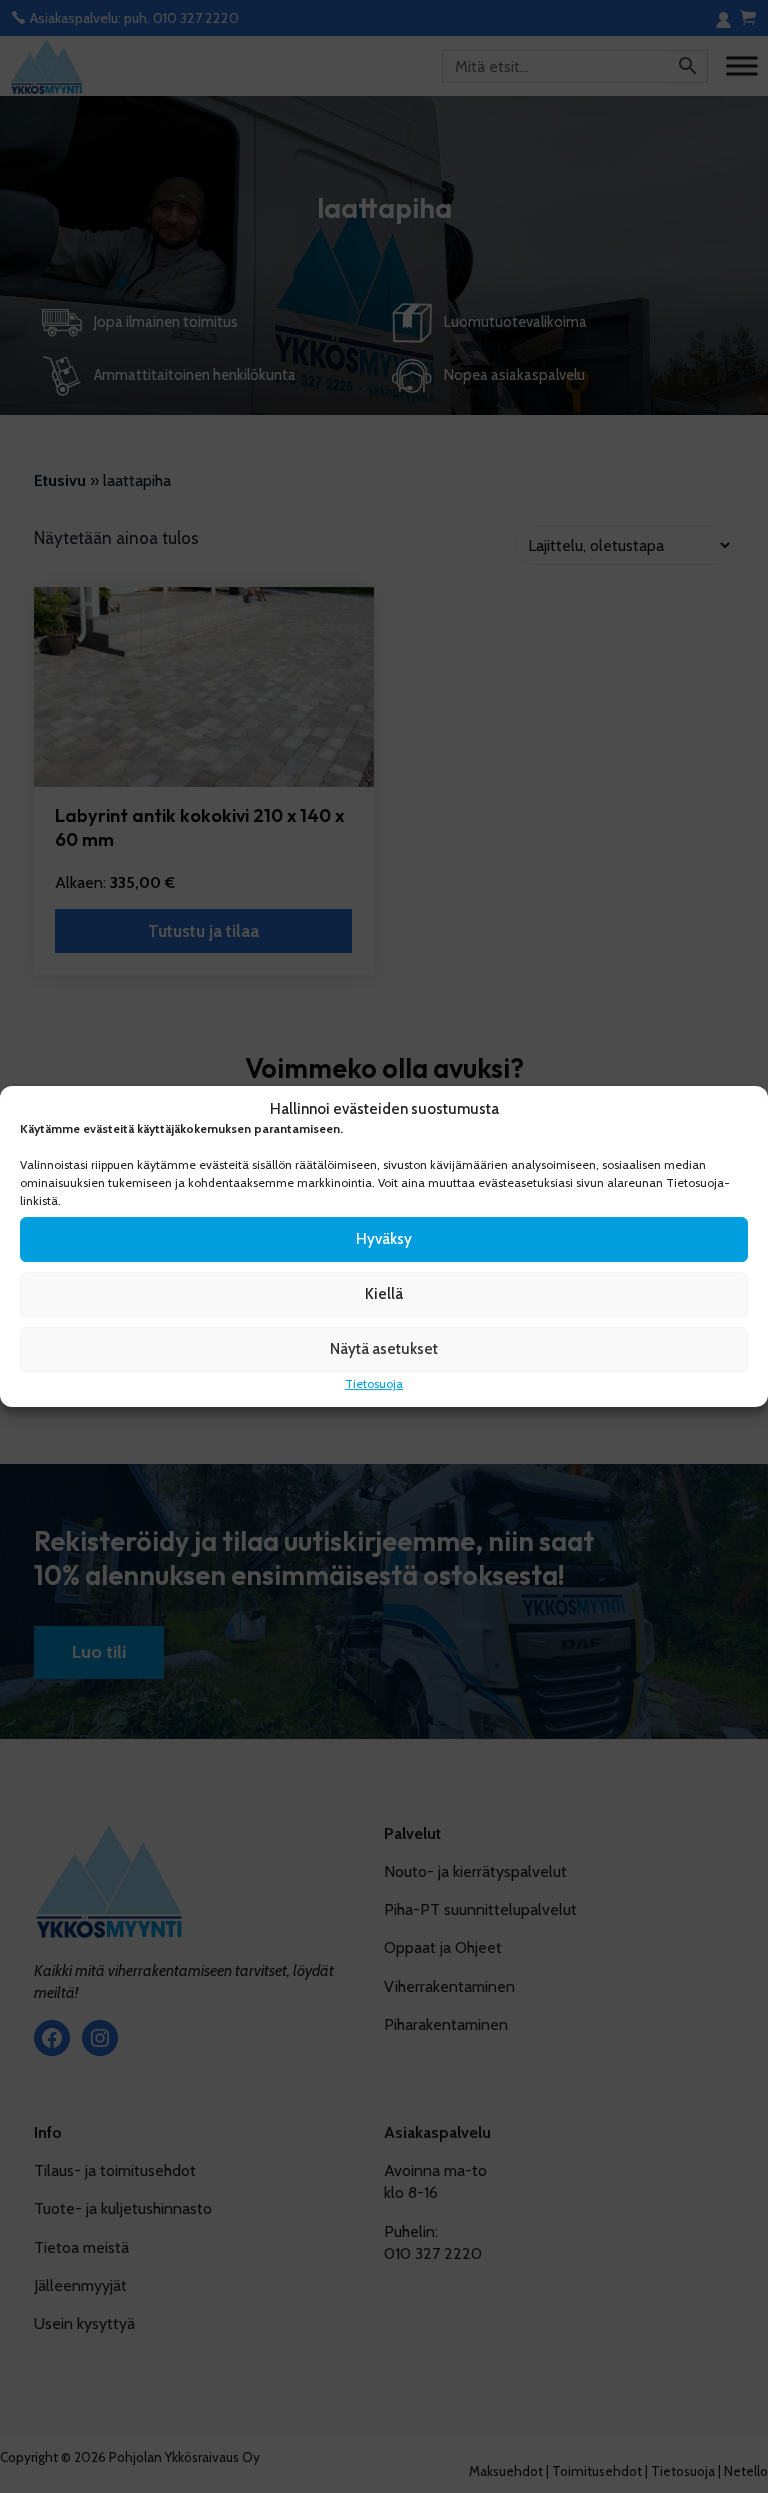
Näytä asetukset (384, 1349)
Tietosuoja (374, 1383)
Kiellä (384, 1294)
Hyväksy (384, 1239)
